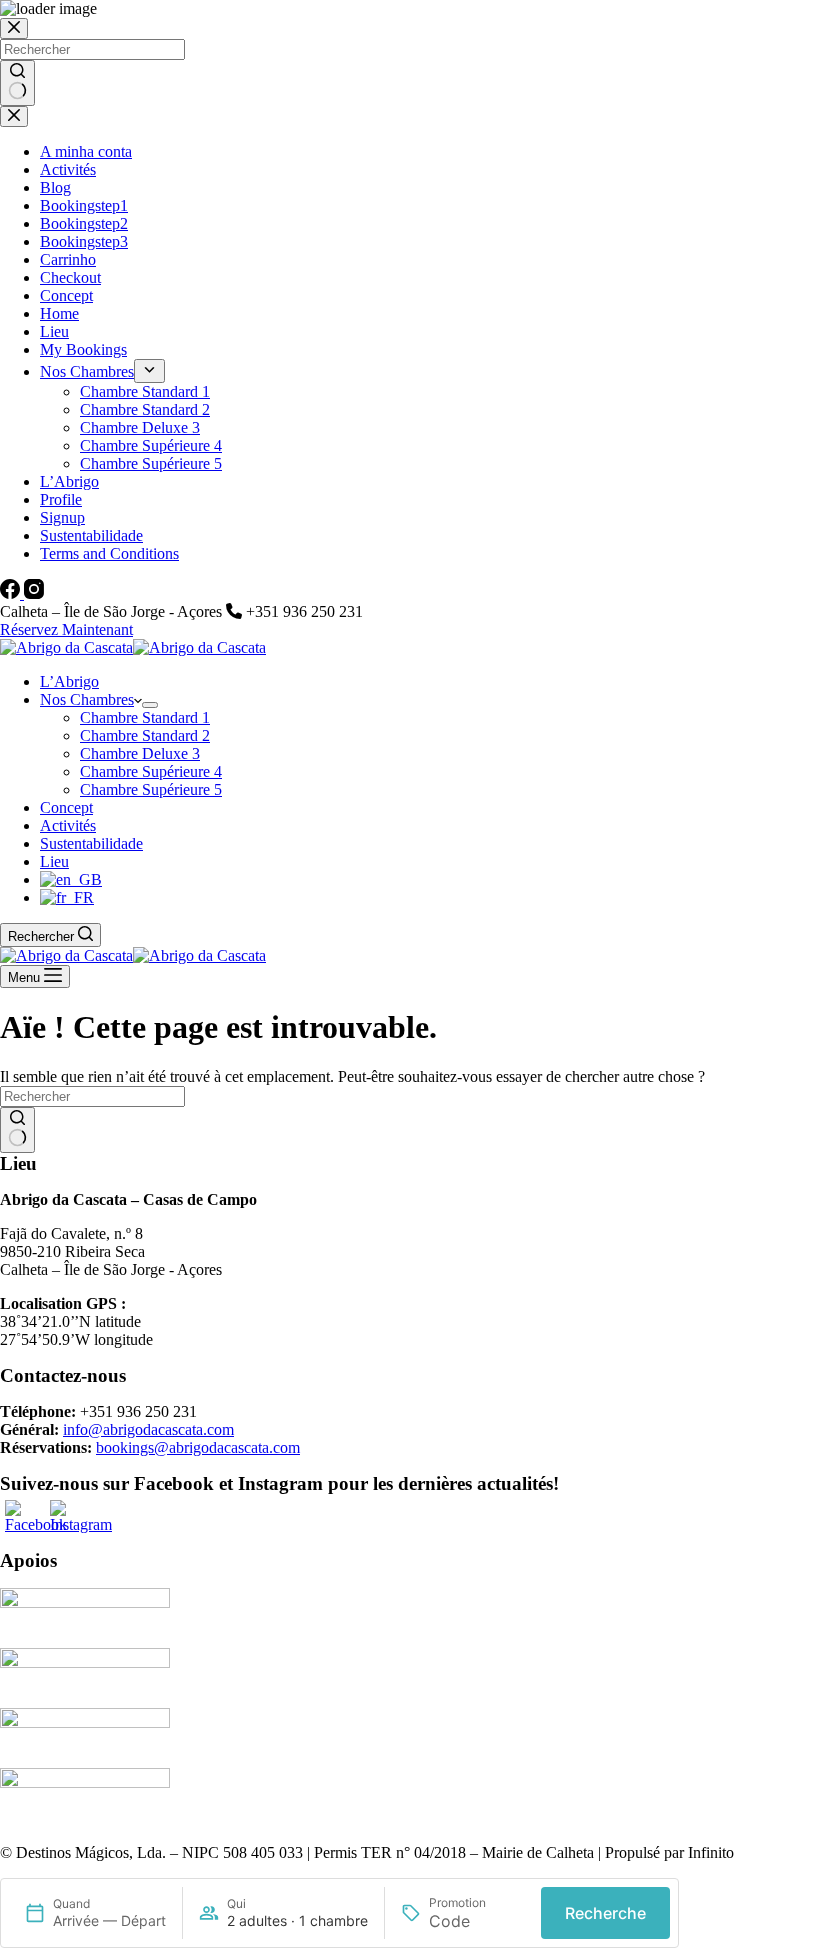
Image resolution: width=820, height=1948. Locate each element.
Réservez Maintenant (66, 629)
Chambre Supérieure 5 (151, 789)
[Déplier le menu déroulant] (150, 705)
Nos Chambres (87, 699)
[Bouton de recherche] (17, 1130)
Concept (66, 807)
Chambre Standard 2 (145, 735)
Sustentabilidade (91, 843)
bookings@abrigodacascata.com (198, 1447)
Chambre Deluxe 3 (140, 753)
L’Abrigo (69, 681)
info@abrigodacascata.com (148, 1429)
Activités (68, 825)
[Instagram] (34, 593)
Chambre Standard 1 (145, 717)
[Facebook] (12, 593)
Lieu (54, 861)
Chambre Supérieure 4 (151, 771)
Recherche (605, 1913)
